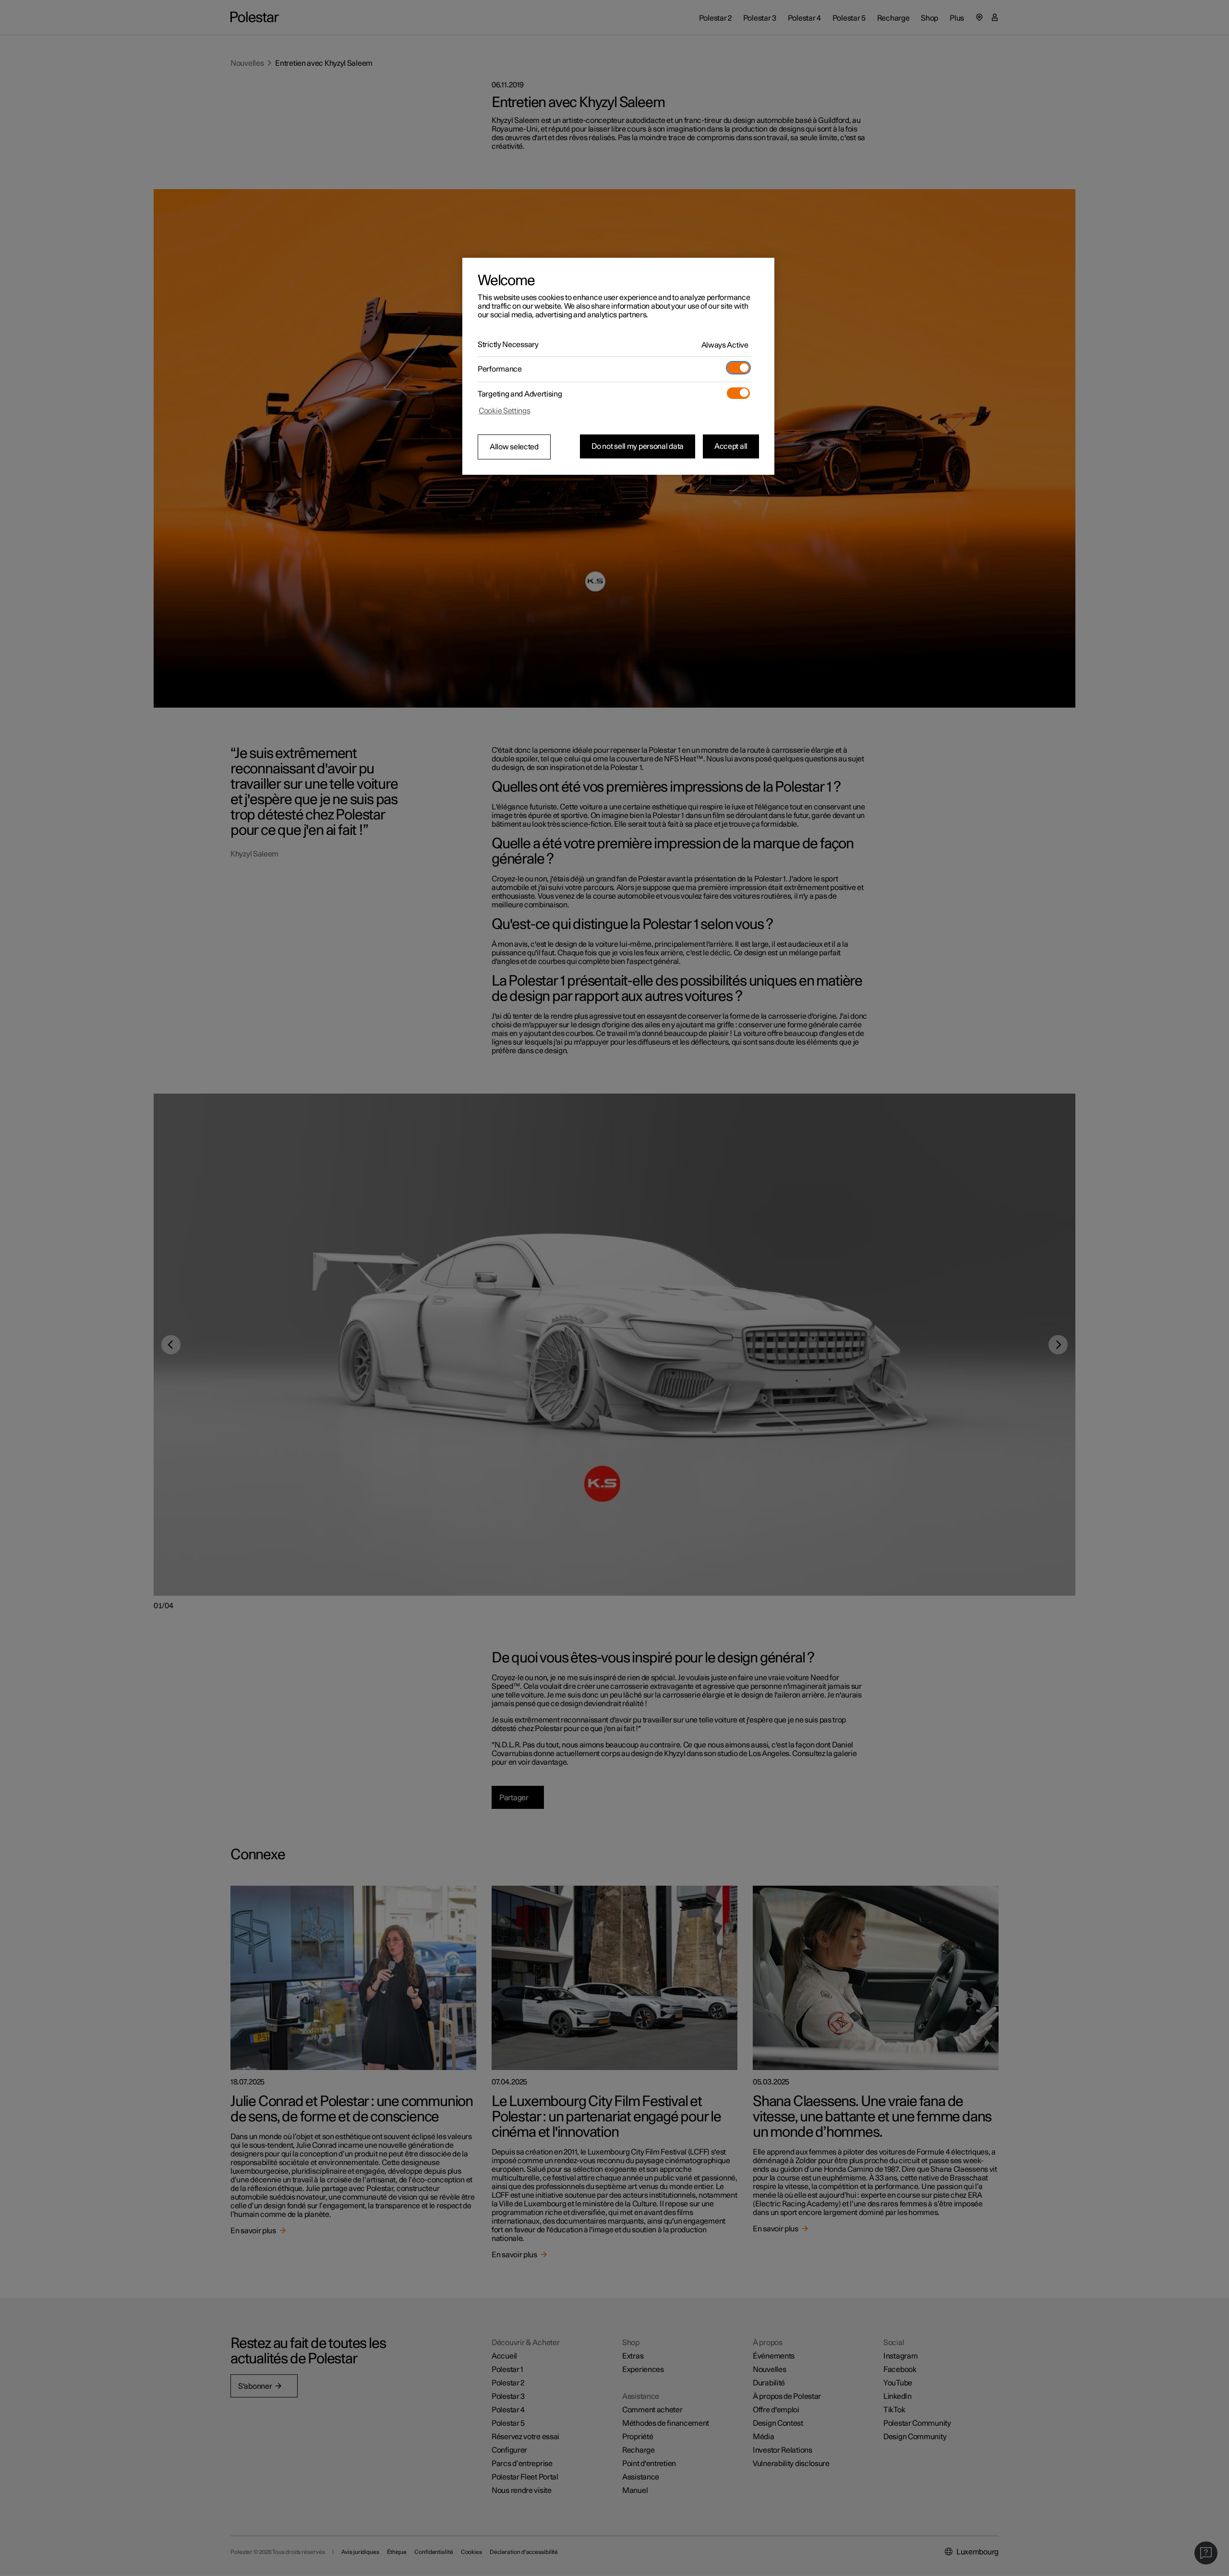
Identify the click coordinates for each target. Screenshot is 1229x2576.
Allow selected (514, 447)
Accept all (731, 446)
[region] (618, 366)
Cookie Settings (505, 411)
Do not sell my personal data (638, 446)
